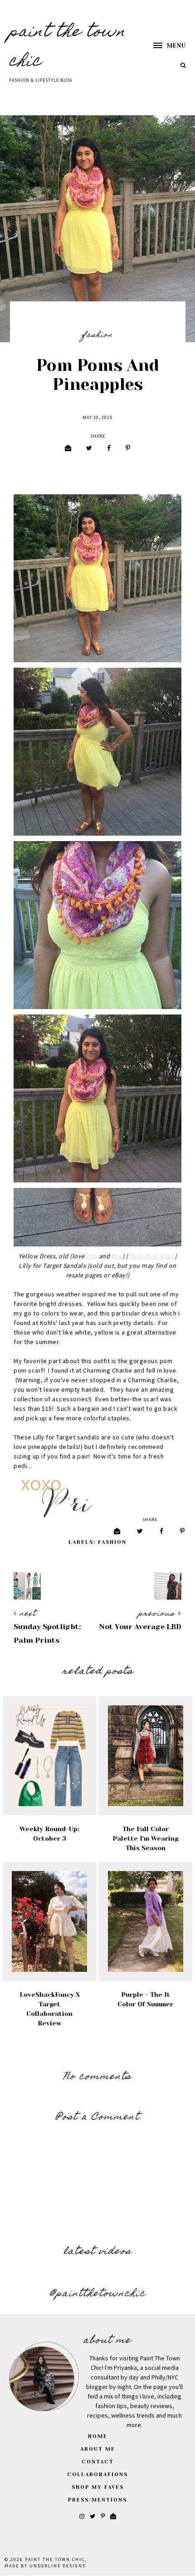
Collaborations (97, 2475)
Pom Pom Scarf (151, 1256)
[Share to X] (89, 449)
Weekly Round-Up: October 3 (49, 1834)
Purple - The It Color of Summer (145, 1999)
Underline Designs (58, 2566)
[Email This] (68, 449)
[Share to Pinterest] (128, 449)
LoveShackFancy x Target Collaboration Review (50, 2009)
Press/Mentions (97, 2500)
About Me (98, 2449)
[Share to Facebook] (109, 449)
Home (98, 2436)
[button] (165, 46)
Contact (98, 2462)
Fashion (97, 335)
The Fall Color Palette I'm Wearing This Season (145, 1838)
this (92, 1256)
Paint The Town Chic (55, 2560)
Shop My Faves (98, 2487)
